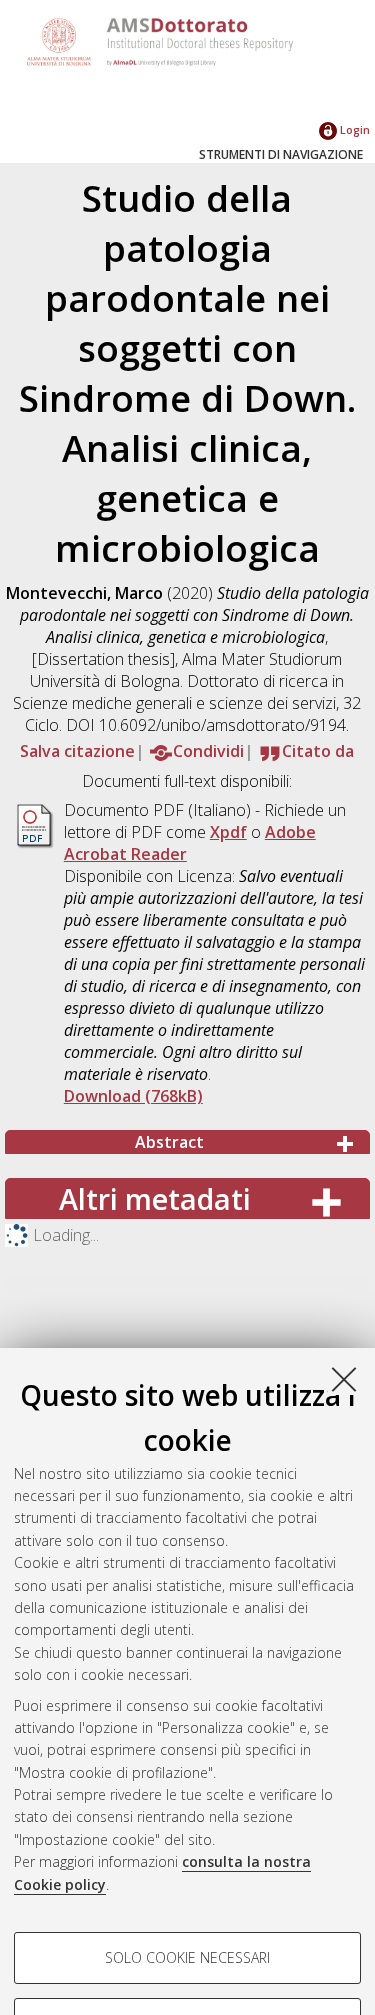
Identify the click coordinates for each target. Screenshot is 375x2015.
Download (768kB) (133, 1096)
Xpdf (228, 832)
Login (353, 129)
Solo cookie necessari (187, 1957)
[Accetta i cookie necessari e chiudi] (344, 1379)
